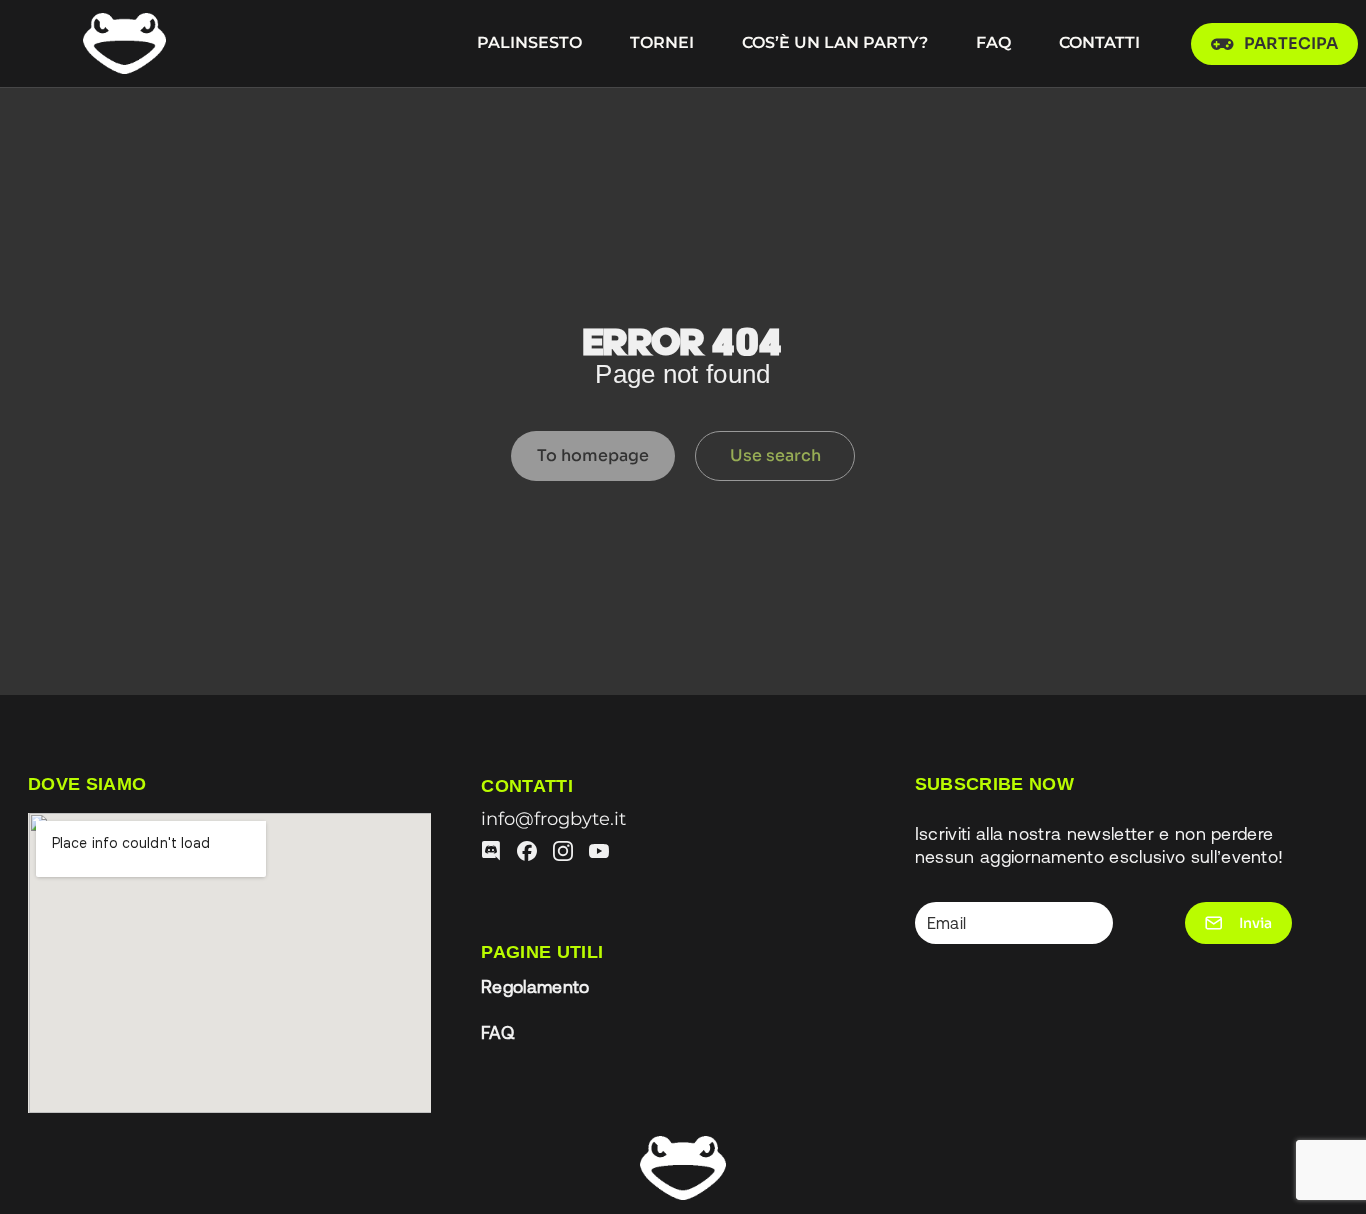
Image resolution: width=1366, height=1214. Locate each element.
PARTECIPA (1291, 43)
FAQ (497, 1033)
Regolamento (535, 987)
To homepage (593, 455)
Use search (775, 455)
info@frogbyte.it (553, 818)
